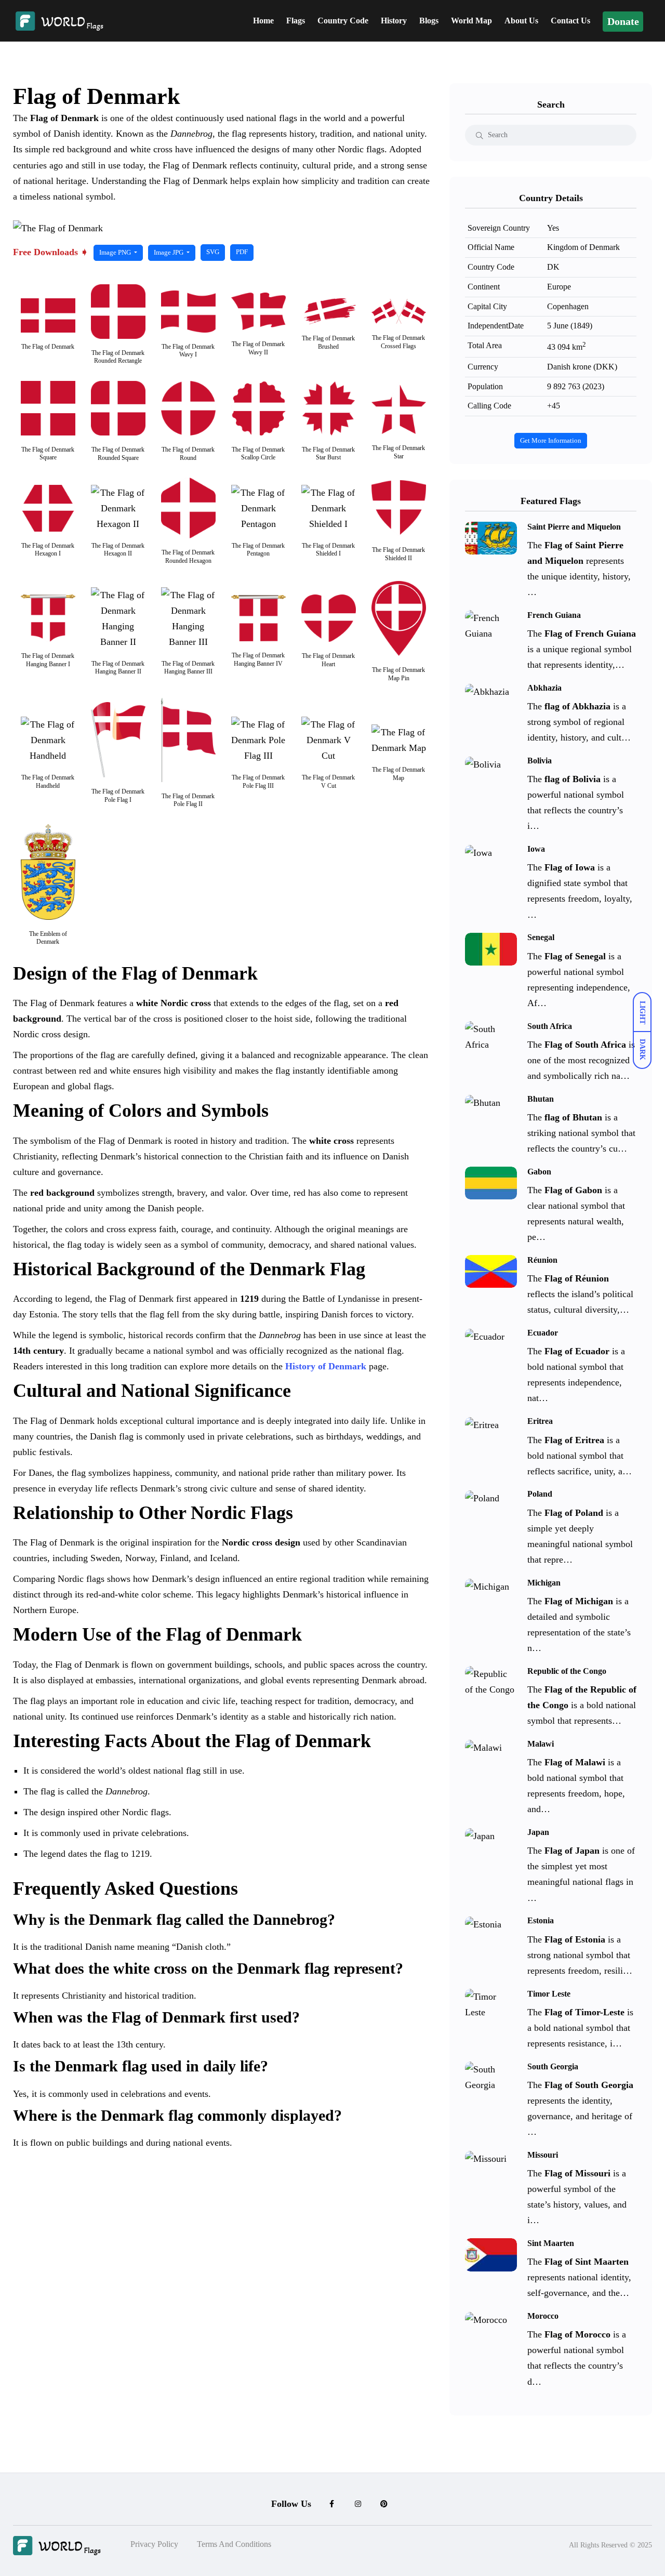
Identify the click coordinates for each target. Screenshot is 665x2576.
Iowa (536, 849)
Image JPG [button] (169, 253)
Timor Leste (549, 1994)
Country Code (343, 21)
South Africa (550, 1026)
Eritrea (540, 1421)
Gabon (539, 1172)
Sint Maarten (551, 2243)
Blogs (429, 21)
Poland (540, 1494)
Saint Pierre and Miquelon (574, 527)
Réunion (542, 1260)
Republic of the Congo (567, 1671)
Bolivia (540, 761)
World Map (471, 21)
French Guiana (554, 615)
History (394, 21)
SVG (213, 252)
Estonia (541, 1921)
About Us (521, 21)
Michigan (544, 1583)
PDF (242, 252)
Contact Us (570, 21)
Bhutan (541, 1099)
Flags (296, 21)
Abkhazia (544, 688)
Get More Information (551, 441)
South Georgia (553, 2066)
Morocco (543, 2316)
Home (263, 21)
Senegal (541, 937)
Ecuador (543, 1333)
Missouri (543, 2155)
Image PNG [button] (116, 253)
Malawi (541, 1744)
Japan (538, 1832)
